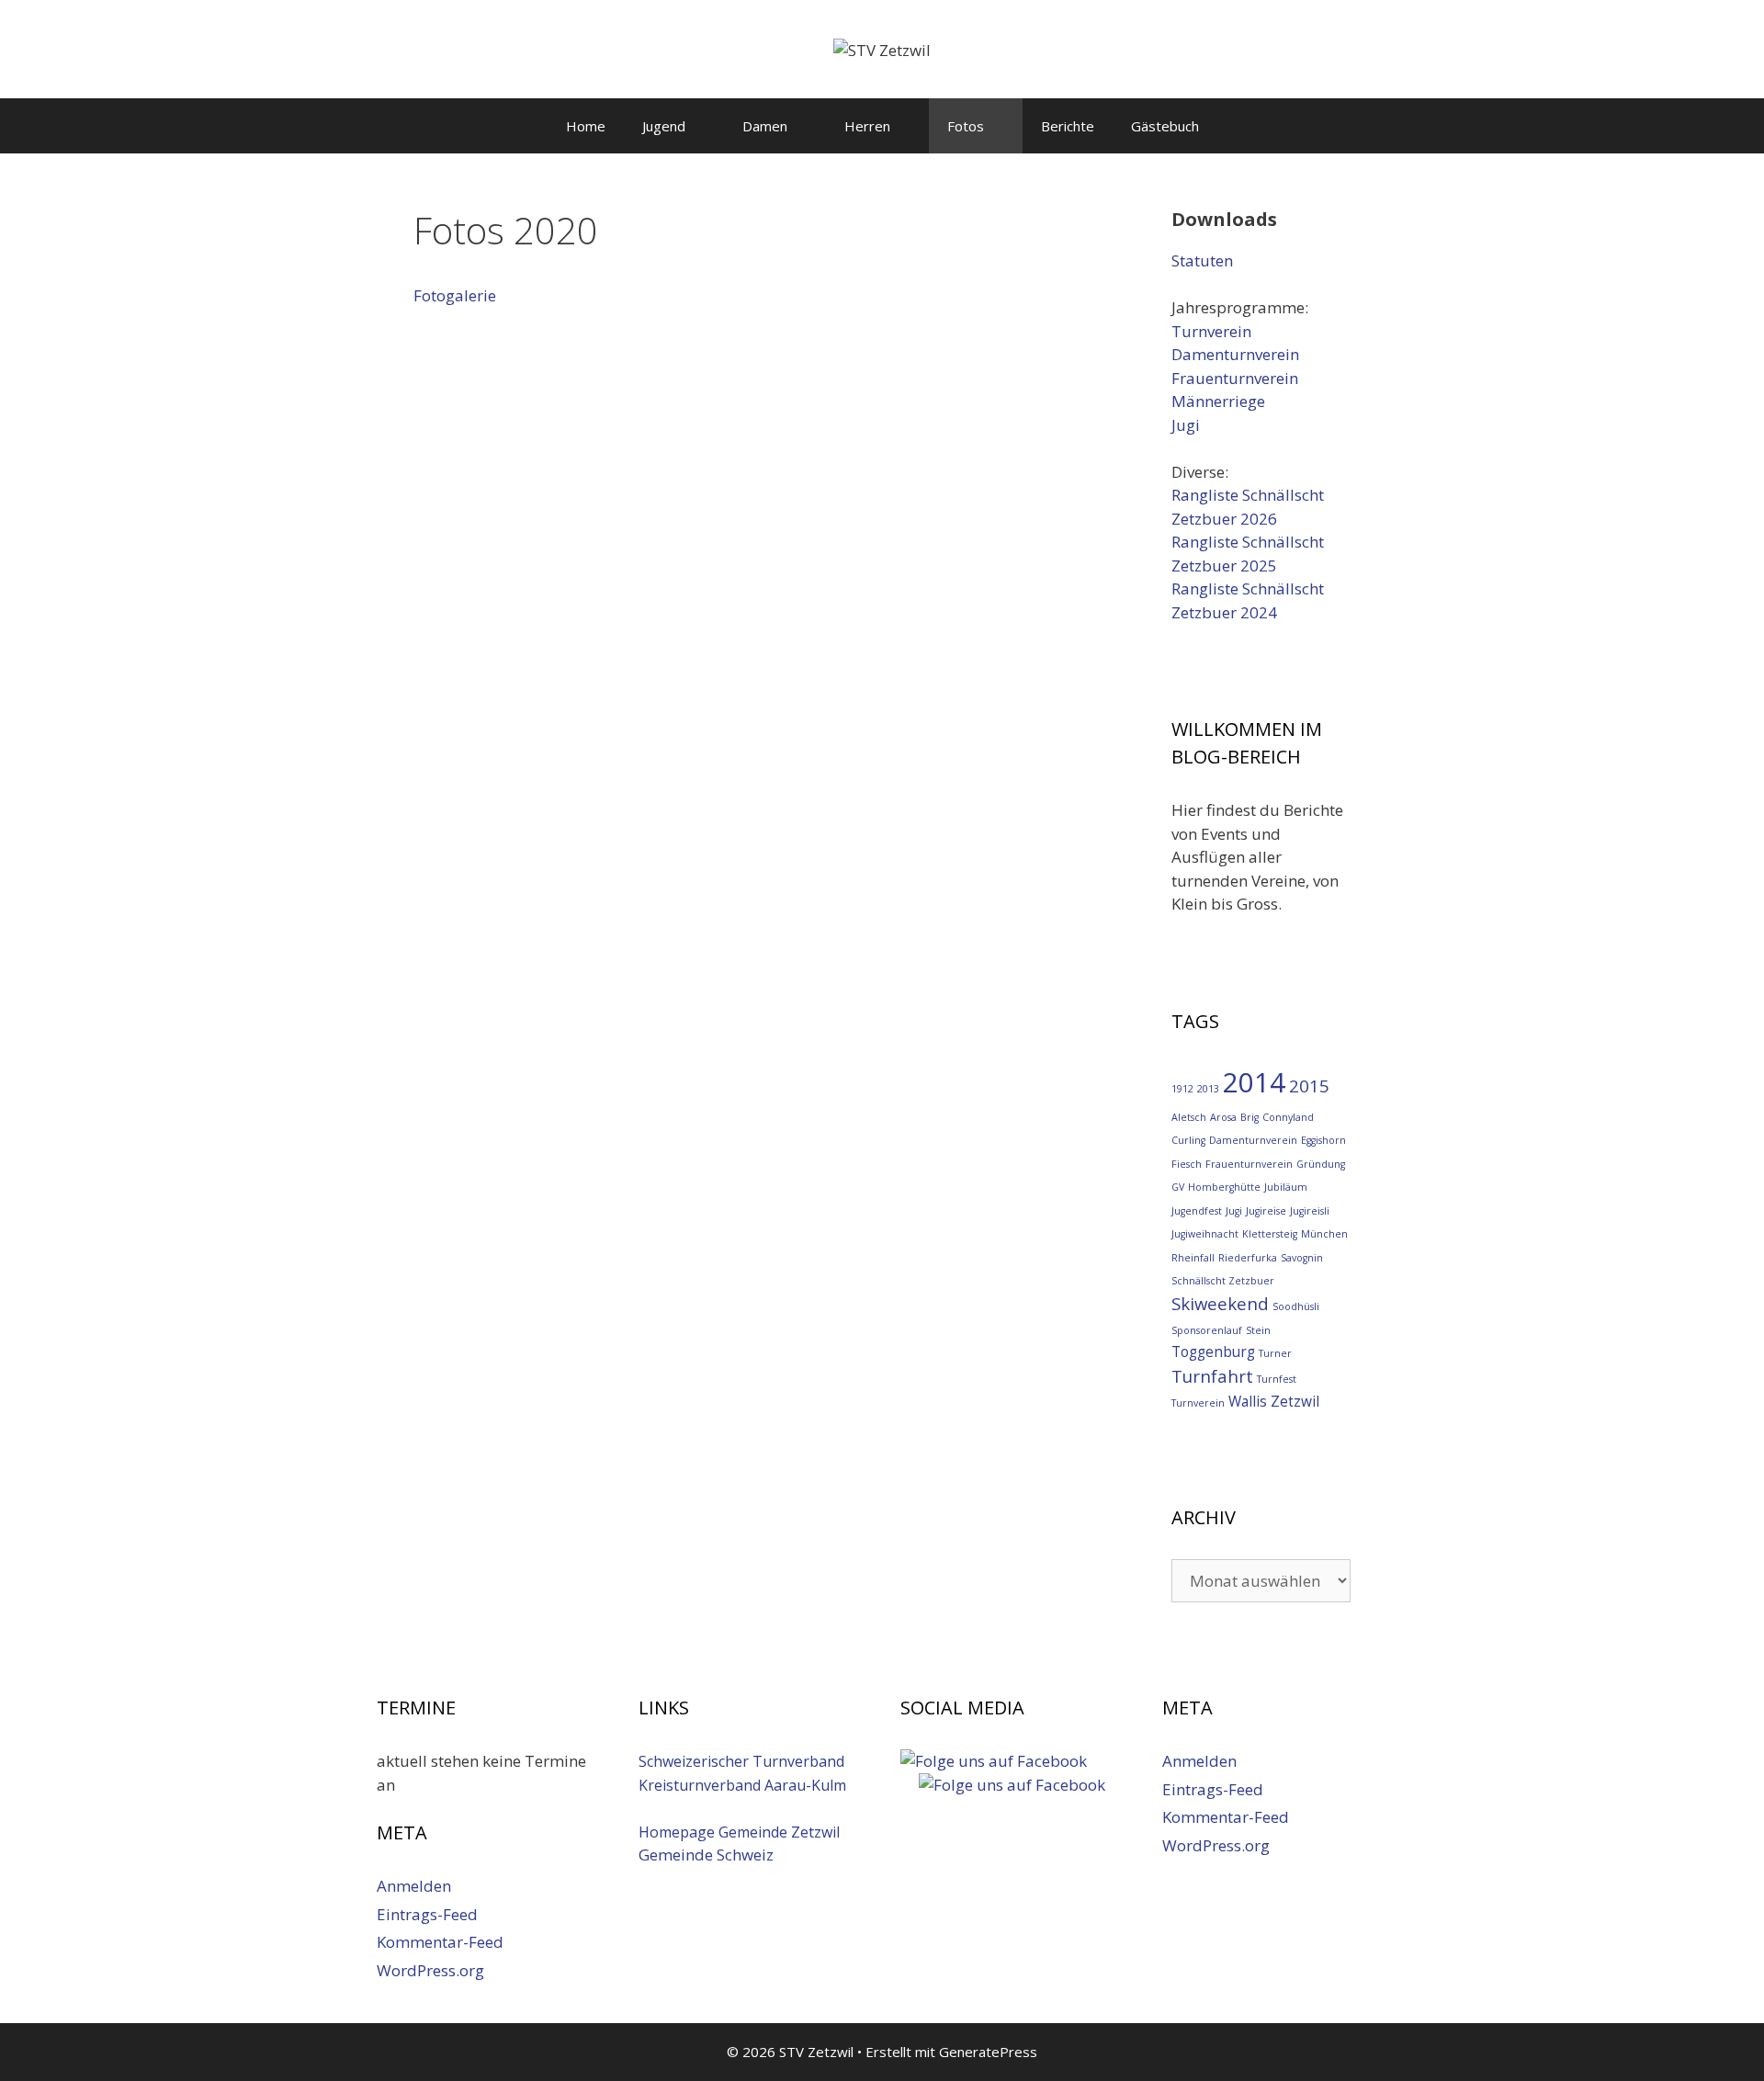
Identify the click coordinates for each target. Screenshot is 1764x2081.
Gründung (1321, 1164)
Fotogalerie (455, 295)
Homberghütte (1224, 1187)
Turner (1275, 1353)
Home (586, 126)
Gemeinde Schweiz (706, 1855)
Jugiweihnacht (1205, 1234)
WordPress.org (430, 1970)
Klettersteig (1270, 1234)
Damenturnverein (1235, 354)
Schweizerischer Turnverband (741, 1761)
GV (1178, 1187)
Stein (1258, 1330)
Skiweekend (1220, 1303)
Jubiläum (1286, 1187)
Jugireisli (1310, 1211)
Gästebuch (1165, 126)
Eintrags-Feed (427, 1914)
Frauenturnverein (1235, 378)
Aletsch (1189, 1117)
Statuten (1202, 260)
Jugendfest (1197, 1211)
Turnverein (1211, 331)
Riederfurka (1248, 1258)
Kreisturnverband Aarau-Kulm (742, 1785)
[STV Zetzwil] (882, 48)
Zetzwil (1295, 1401)
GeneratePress (988, 2052)
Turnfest (1277, 1379)
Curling (1188, 1140)
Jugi (1186, 425)
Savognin (1302, 1258)
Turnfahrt (1212, 1376)
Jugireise (1266, 1211)
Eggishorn (1323, 1140)
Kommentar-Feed (440, 1942)
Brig (1249, 1117)
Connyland (1288, 1117)
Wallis (1248, 1401)
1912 (1182, 1089)
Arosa (1223, 1117)
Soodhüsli (1296, 1306)
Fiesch (1187, 1164)
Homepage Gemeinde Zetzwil (739, 1832)
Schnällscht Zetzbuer (1223, 1281)
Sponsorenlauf (1207, 1330)
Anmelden (414, 1886)
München (1324, 1234)
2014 (1254, 1082)
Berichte (1068, 126)
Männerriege (1218, 401)
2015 (1309, 1086)
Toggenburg (1213, 1352)
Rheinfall (1193, 1258)
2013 (1208, 1089)
